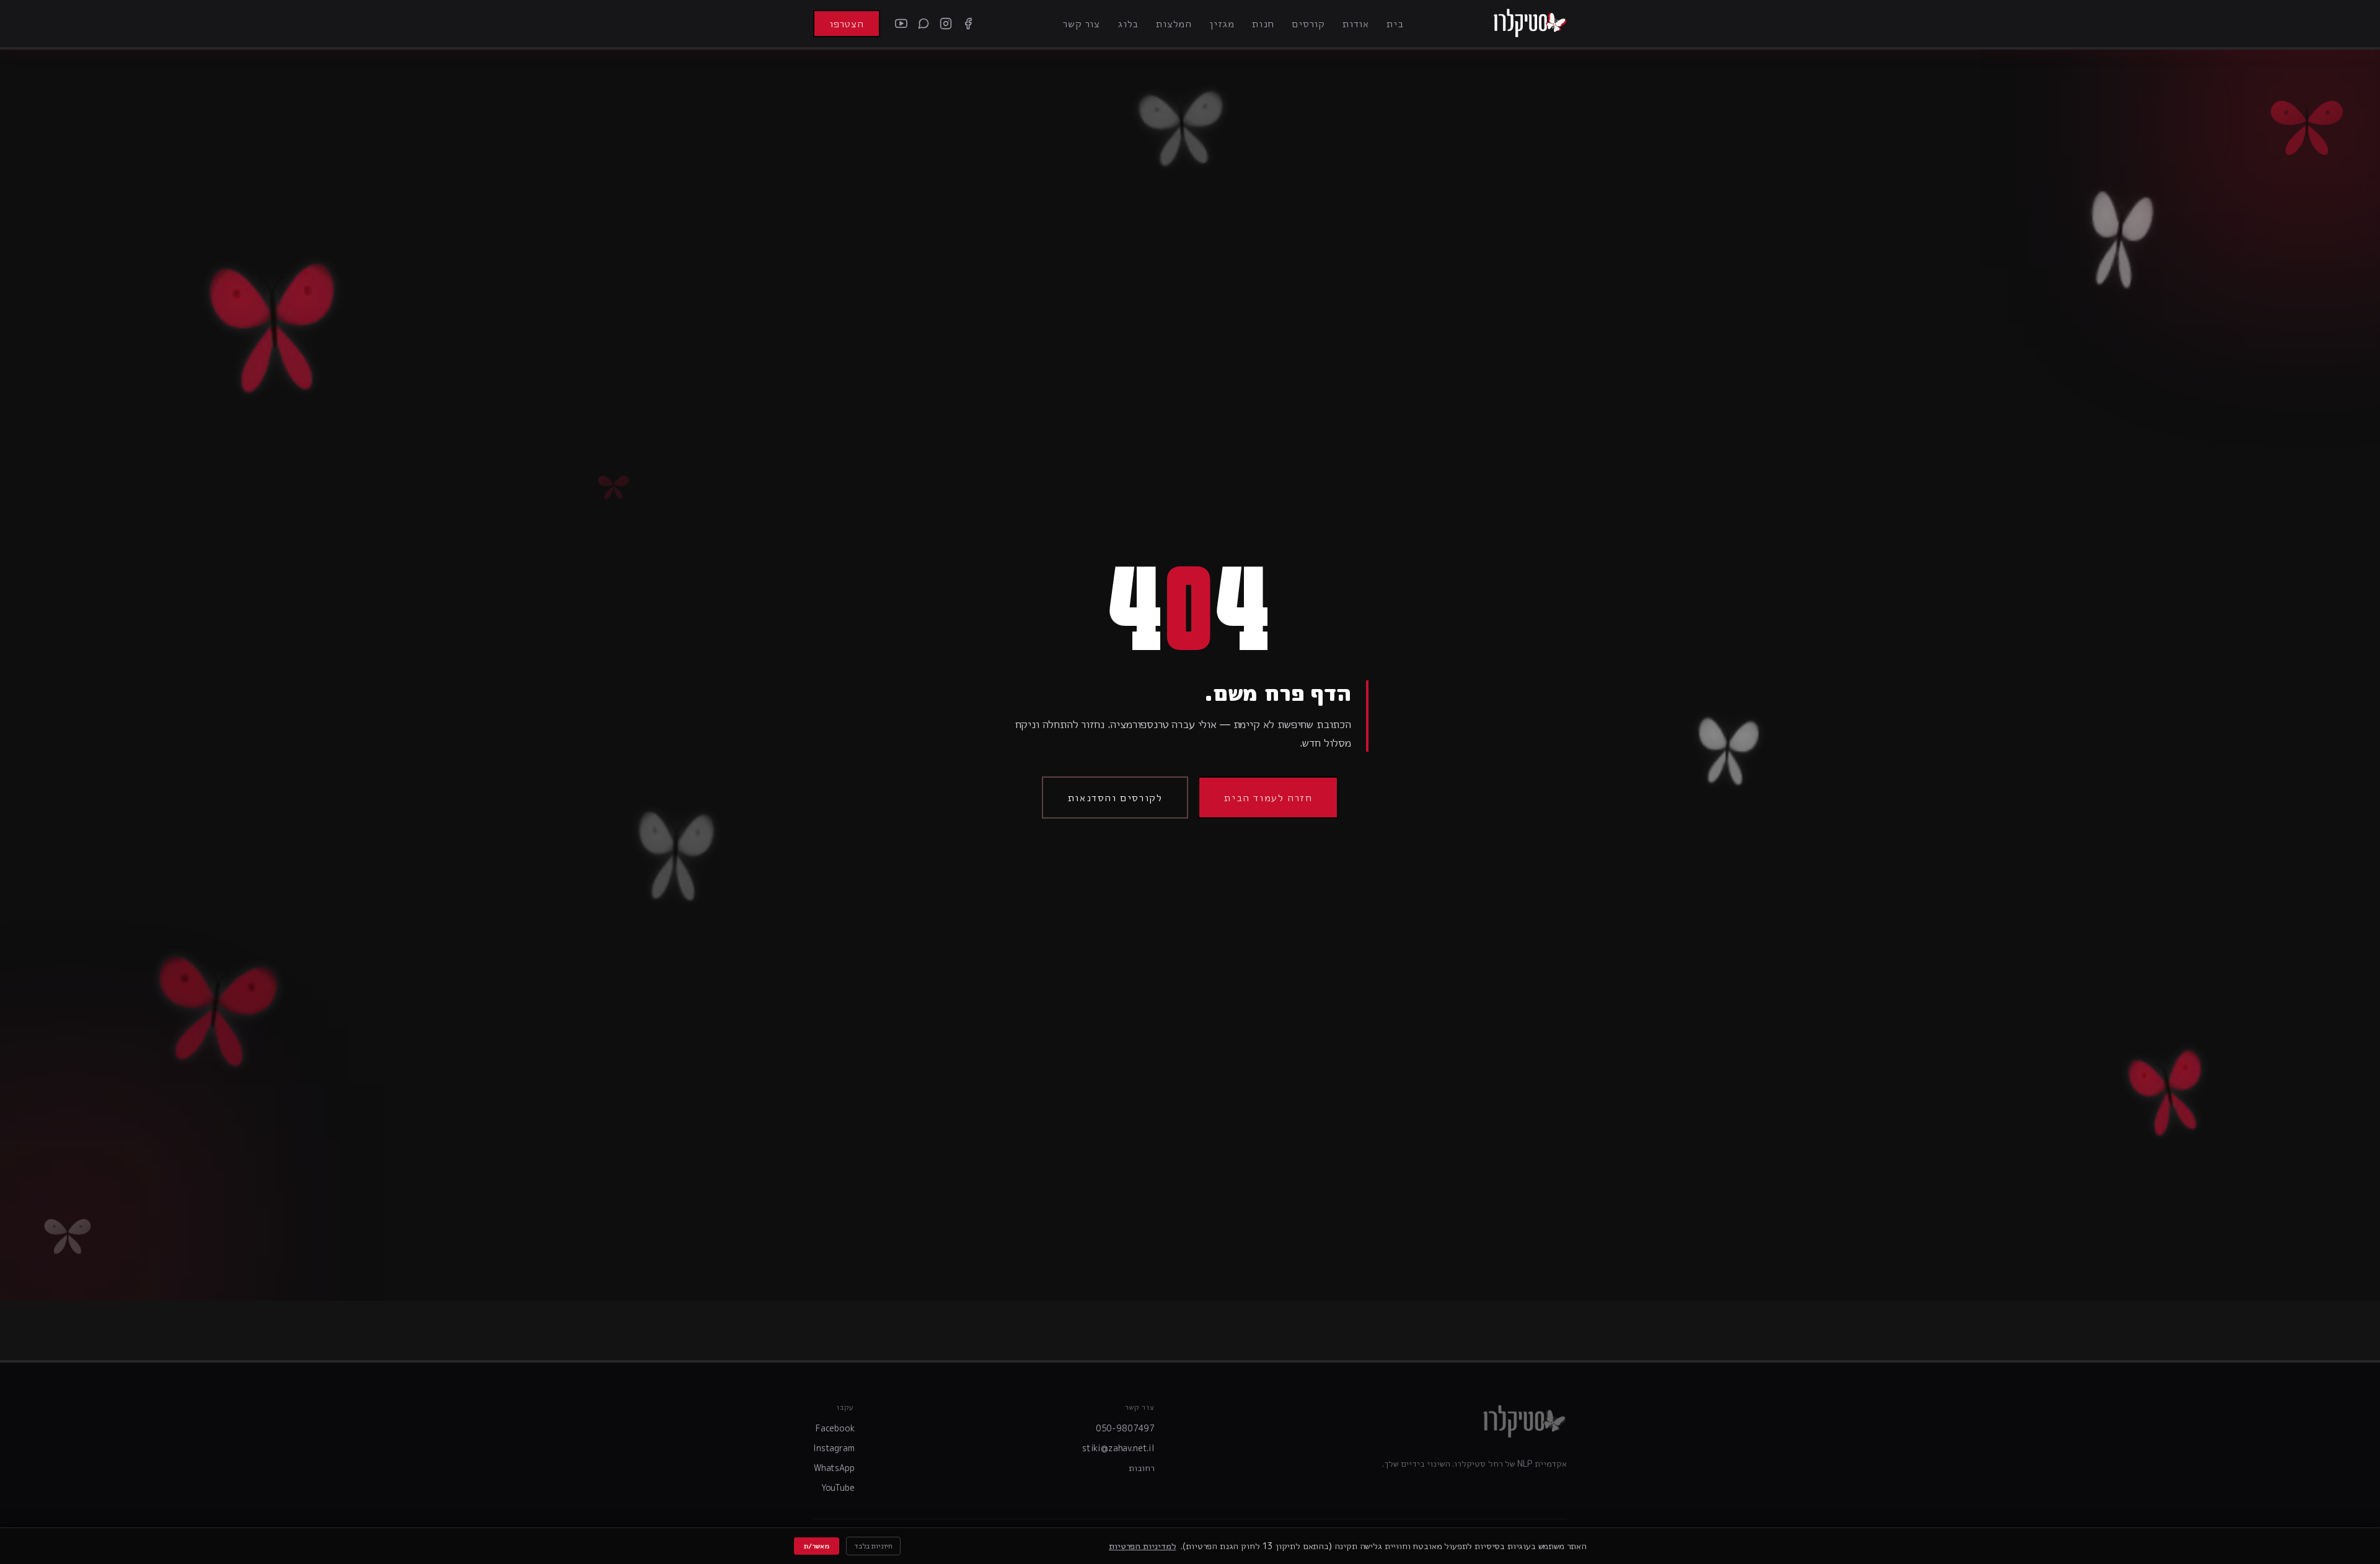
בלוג (1128, 24)
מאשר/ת (817, 1546)
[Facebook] (968, 24)
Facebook (835, 1428)
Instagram (834, 1448)
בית (1395, 24)
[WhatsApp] (923, 24)
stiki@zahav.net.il (1118, 1448)
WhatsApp (834, 1468)
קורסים (1308, 24)
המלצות (1174, 24)
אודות (1356, 24)
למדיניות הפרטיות (1142, 1546)
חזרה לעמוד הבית (1268, 797)
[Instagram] (946, 24)
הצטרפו (847, 24)
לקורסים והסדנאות (1115, 797)
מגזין (1222, 24)
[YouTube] (901, 24)
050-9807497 (1125, 1428)
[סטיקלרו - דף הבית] (1530, 24)
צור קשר (1082, 24)
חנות (1263, 24)
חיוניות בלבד (873, 1546)
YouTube (838, 1487)
